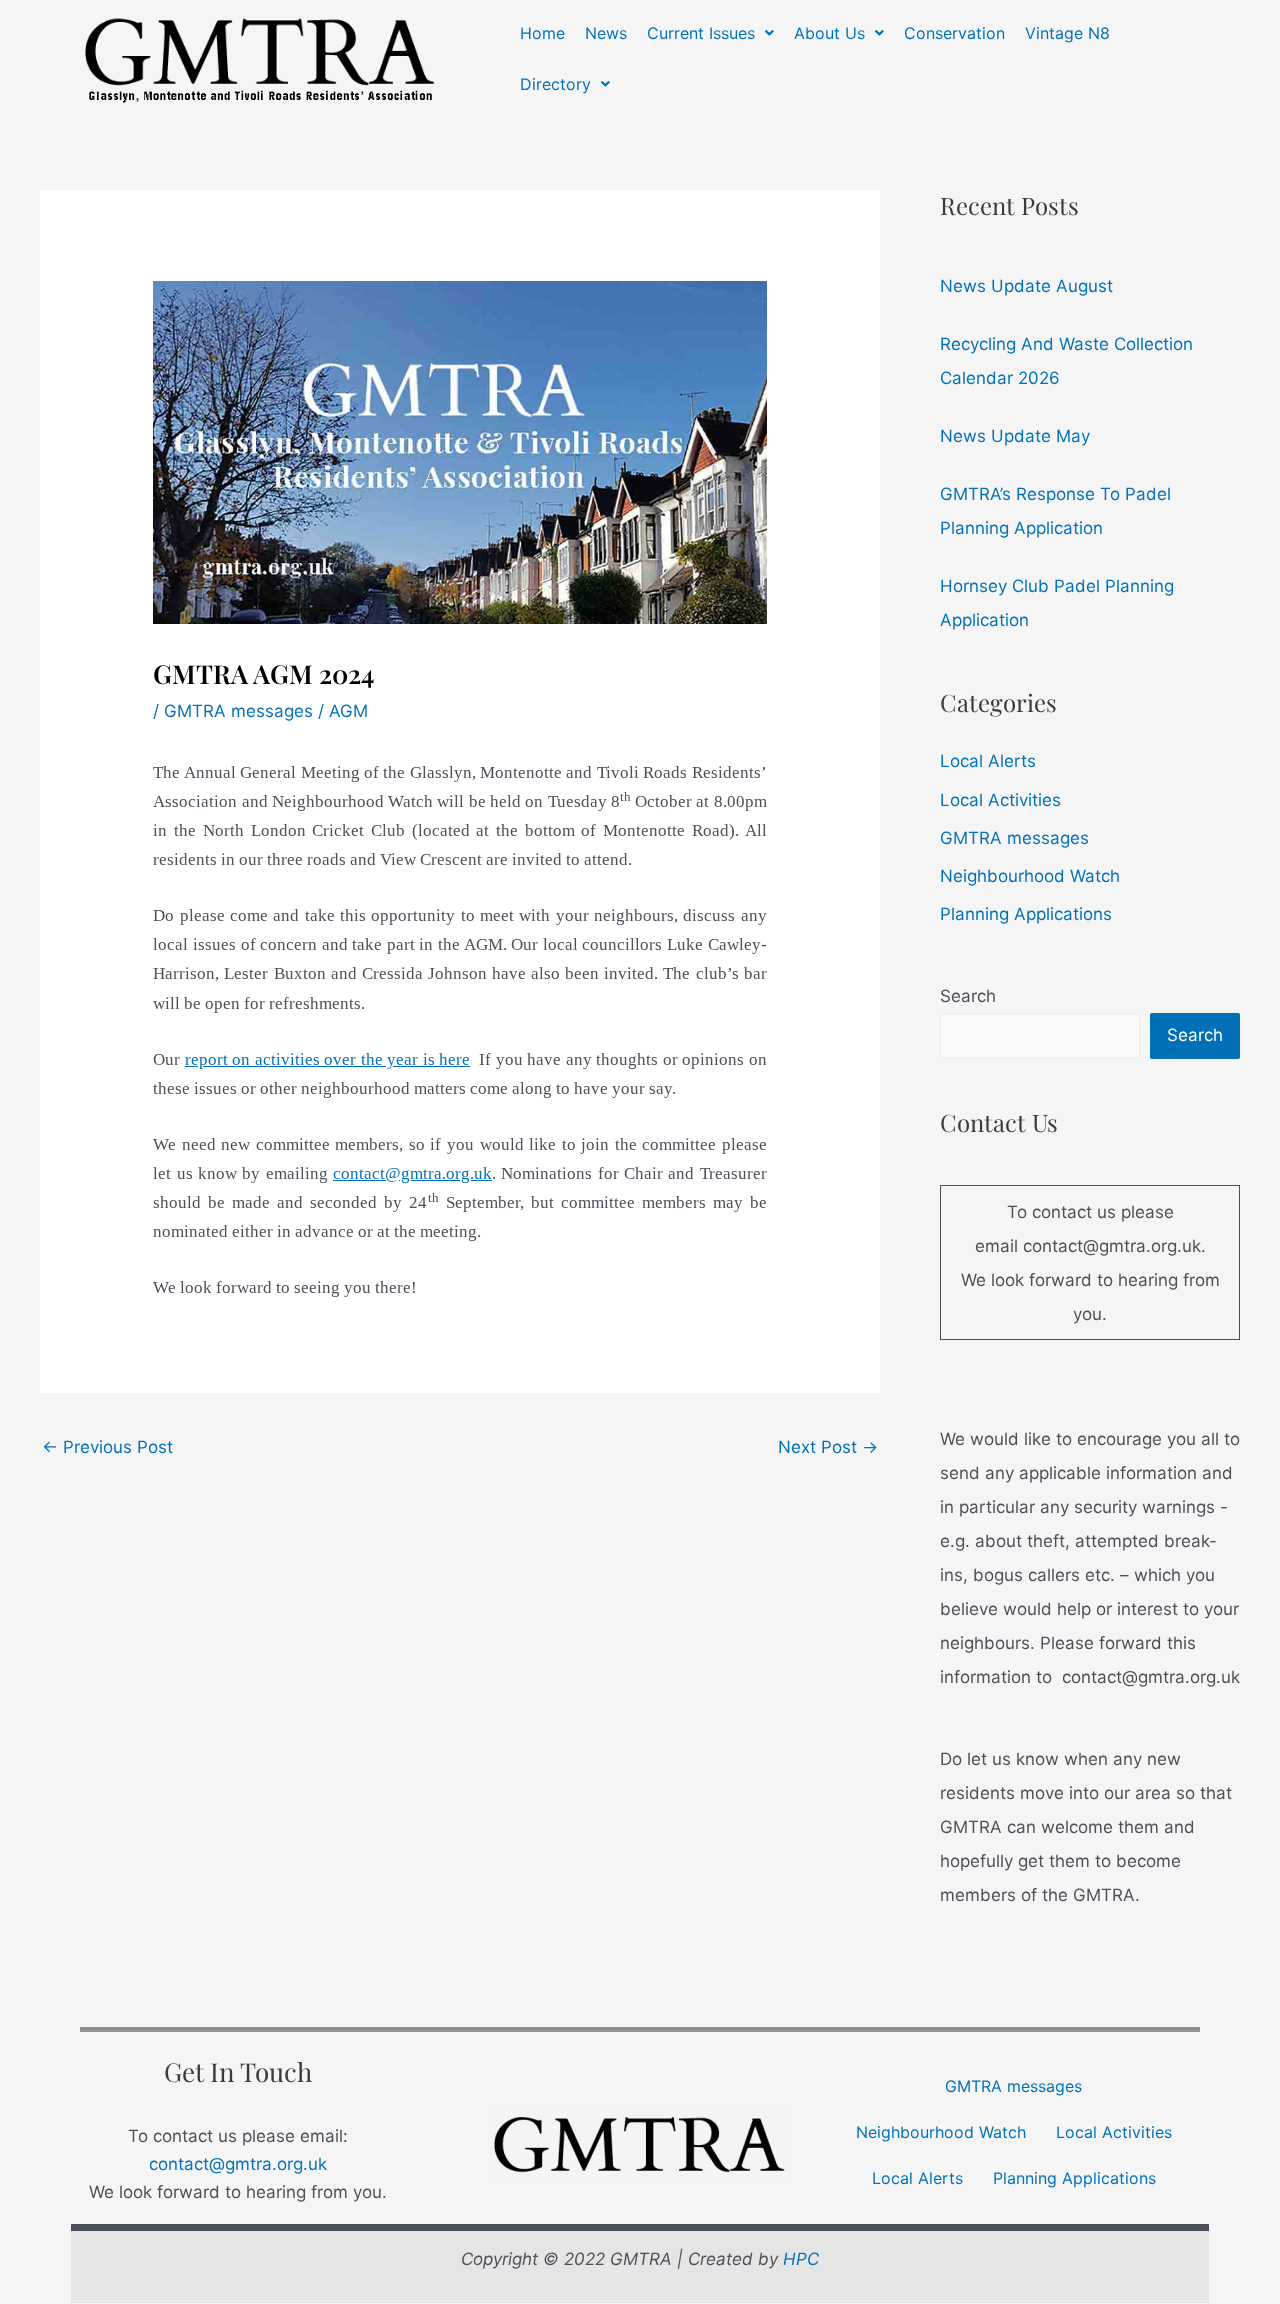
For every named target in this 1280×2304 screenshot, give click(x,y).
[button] (710, 33)
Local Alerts (988, 761)
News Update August (1026, 286)
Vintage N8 (1067, 33)
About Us (829, 33)
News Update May (1015, 436)
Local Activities (1000, 800)
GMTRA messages (238, 711)
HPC (801, 2259)
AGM (348, 711)
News (606, 33)
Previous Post (107, 1447)
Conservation (954, 33)
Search (968, 996)
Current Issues (701, 33)
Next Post (828, 1447)
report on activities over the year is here (327, 1059)
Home (542, 33)
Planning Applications (1026, 914)
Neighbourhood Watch (1030, 876)
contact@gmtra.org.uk (238, 2164)
